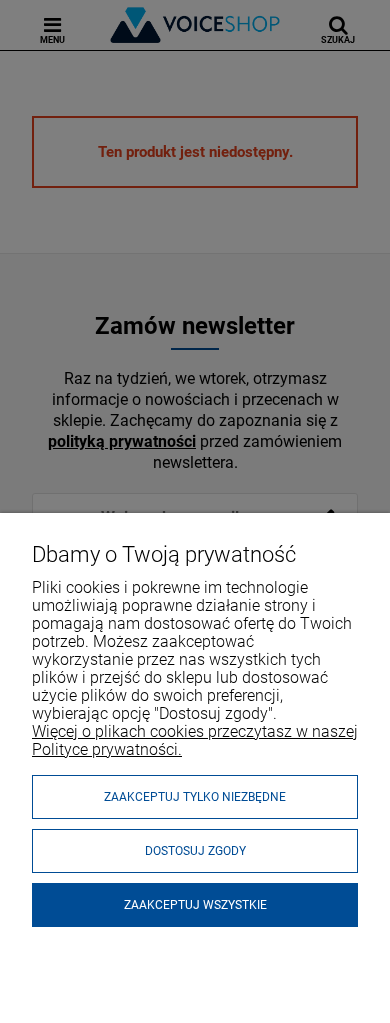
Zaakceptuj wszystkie (195, 905)
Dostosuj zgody (195, 851)
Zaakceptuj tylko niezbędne (195, 797)
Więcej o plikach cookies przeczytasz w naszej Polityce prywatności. (195, 740)
